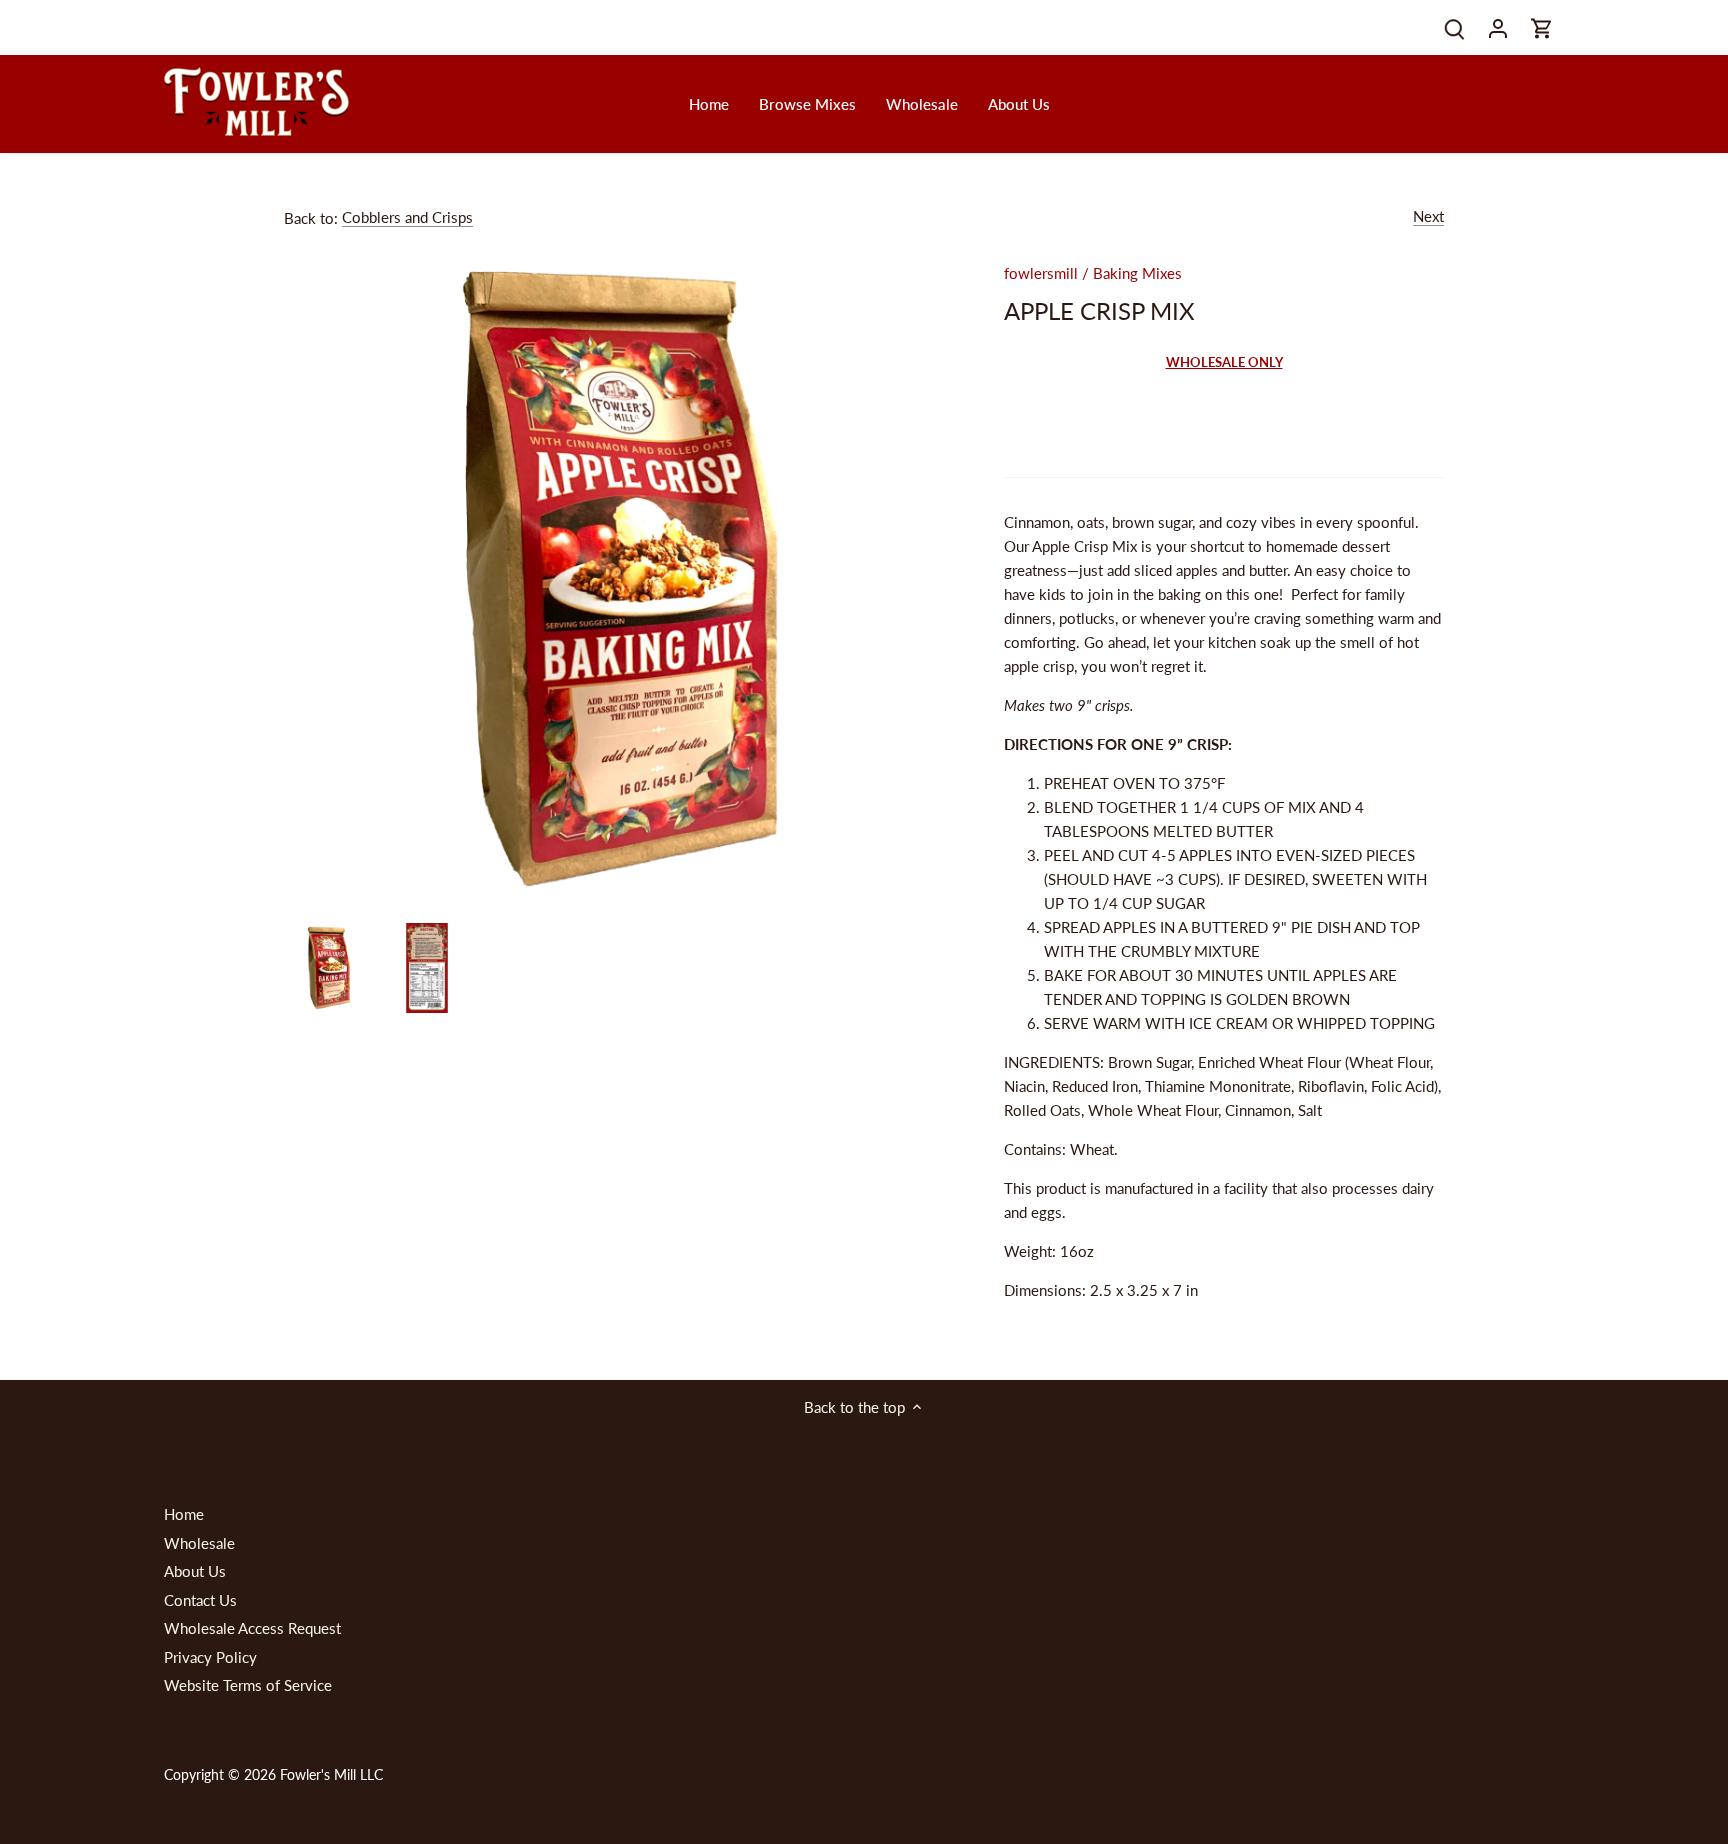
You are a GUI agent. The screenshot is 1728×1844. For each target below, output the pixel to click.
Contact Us (200, 1600)
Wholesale (199, 1543)
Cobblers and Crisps (407, 217)
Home (184, 1514)
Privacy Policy (210, 1657)
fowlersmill (1041, 273)
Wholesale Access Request (252, 1628)
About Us (195, 1571)
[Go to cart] (1542, 27)
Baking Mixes (1137, 273)
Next (1428, 216)
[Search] (1454, 27)
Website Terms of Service (248, 1685)
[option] (329, 968)
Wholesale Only (1224, 362)
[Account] (1498, 27)
